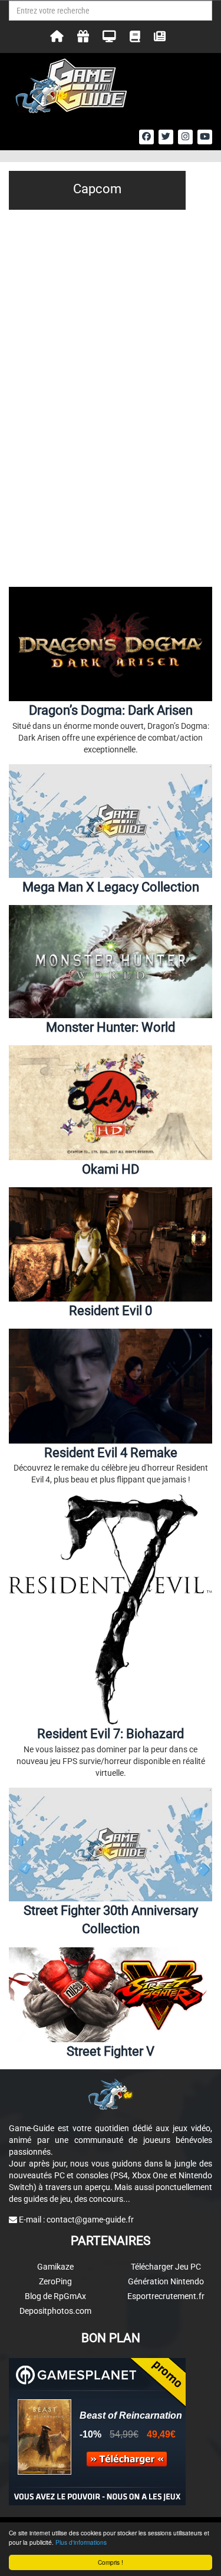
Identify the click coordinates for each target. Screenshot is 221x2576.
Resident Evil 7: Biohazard (111, 1734)
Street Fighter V (111, 2051)
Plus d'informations (81, 2542)
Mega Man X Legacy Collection (111, 887)
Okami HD (111, 1169)
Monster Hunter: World (111, 1027)
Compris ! (111, 2562)
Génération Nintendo (166, 2281)
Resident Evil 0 (111, 1311)
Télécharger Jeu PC (166, 2267)
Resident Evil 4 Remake (111, 1453)
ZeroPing (55, 2281)
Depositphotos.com (55, 2311)
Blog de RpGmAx (55, 2296)
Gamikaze (55, 2267)
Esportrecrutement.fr (166, 2296)
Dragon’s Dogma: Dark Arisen (111, 710)
